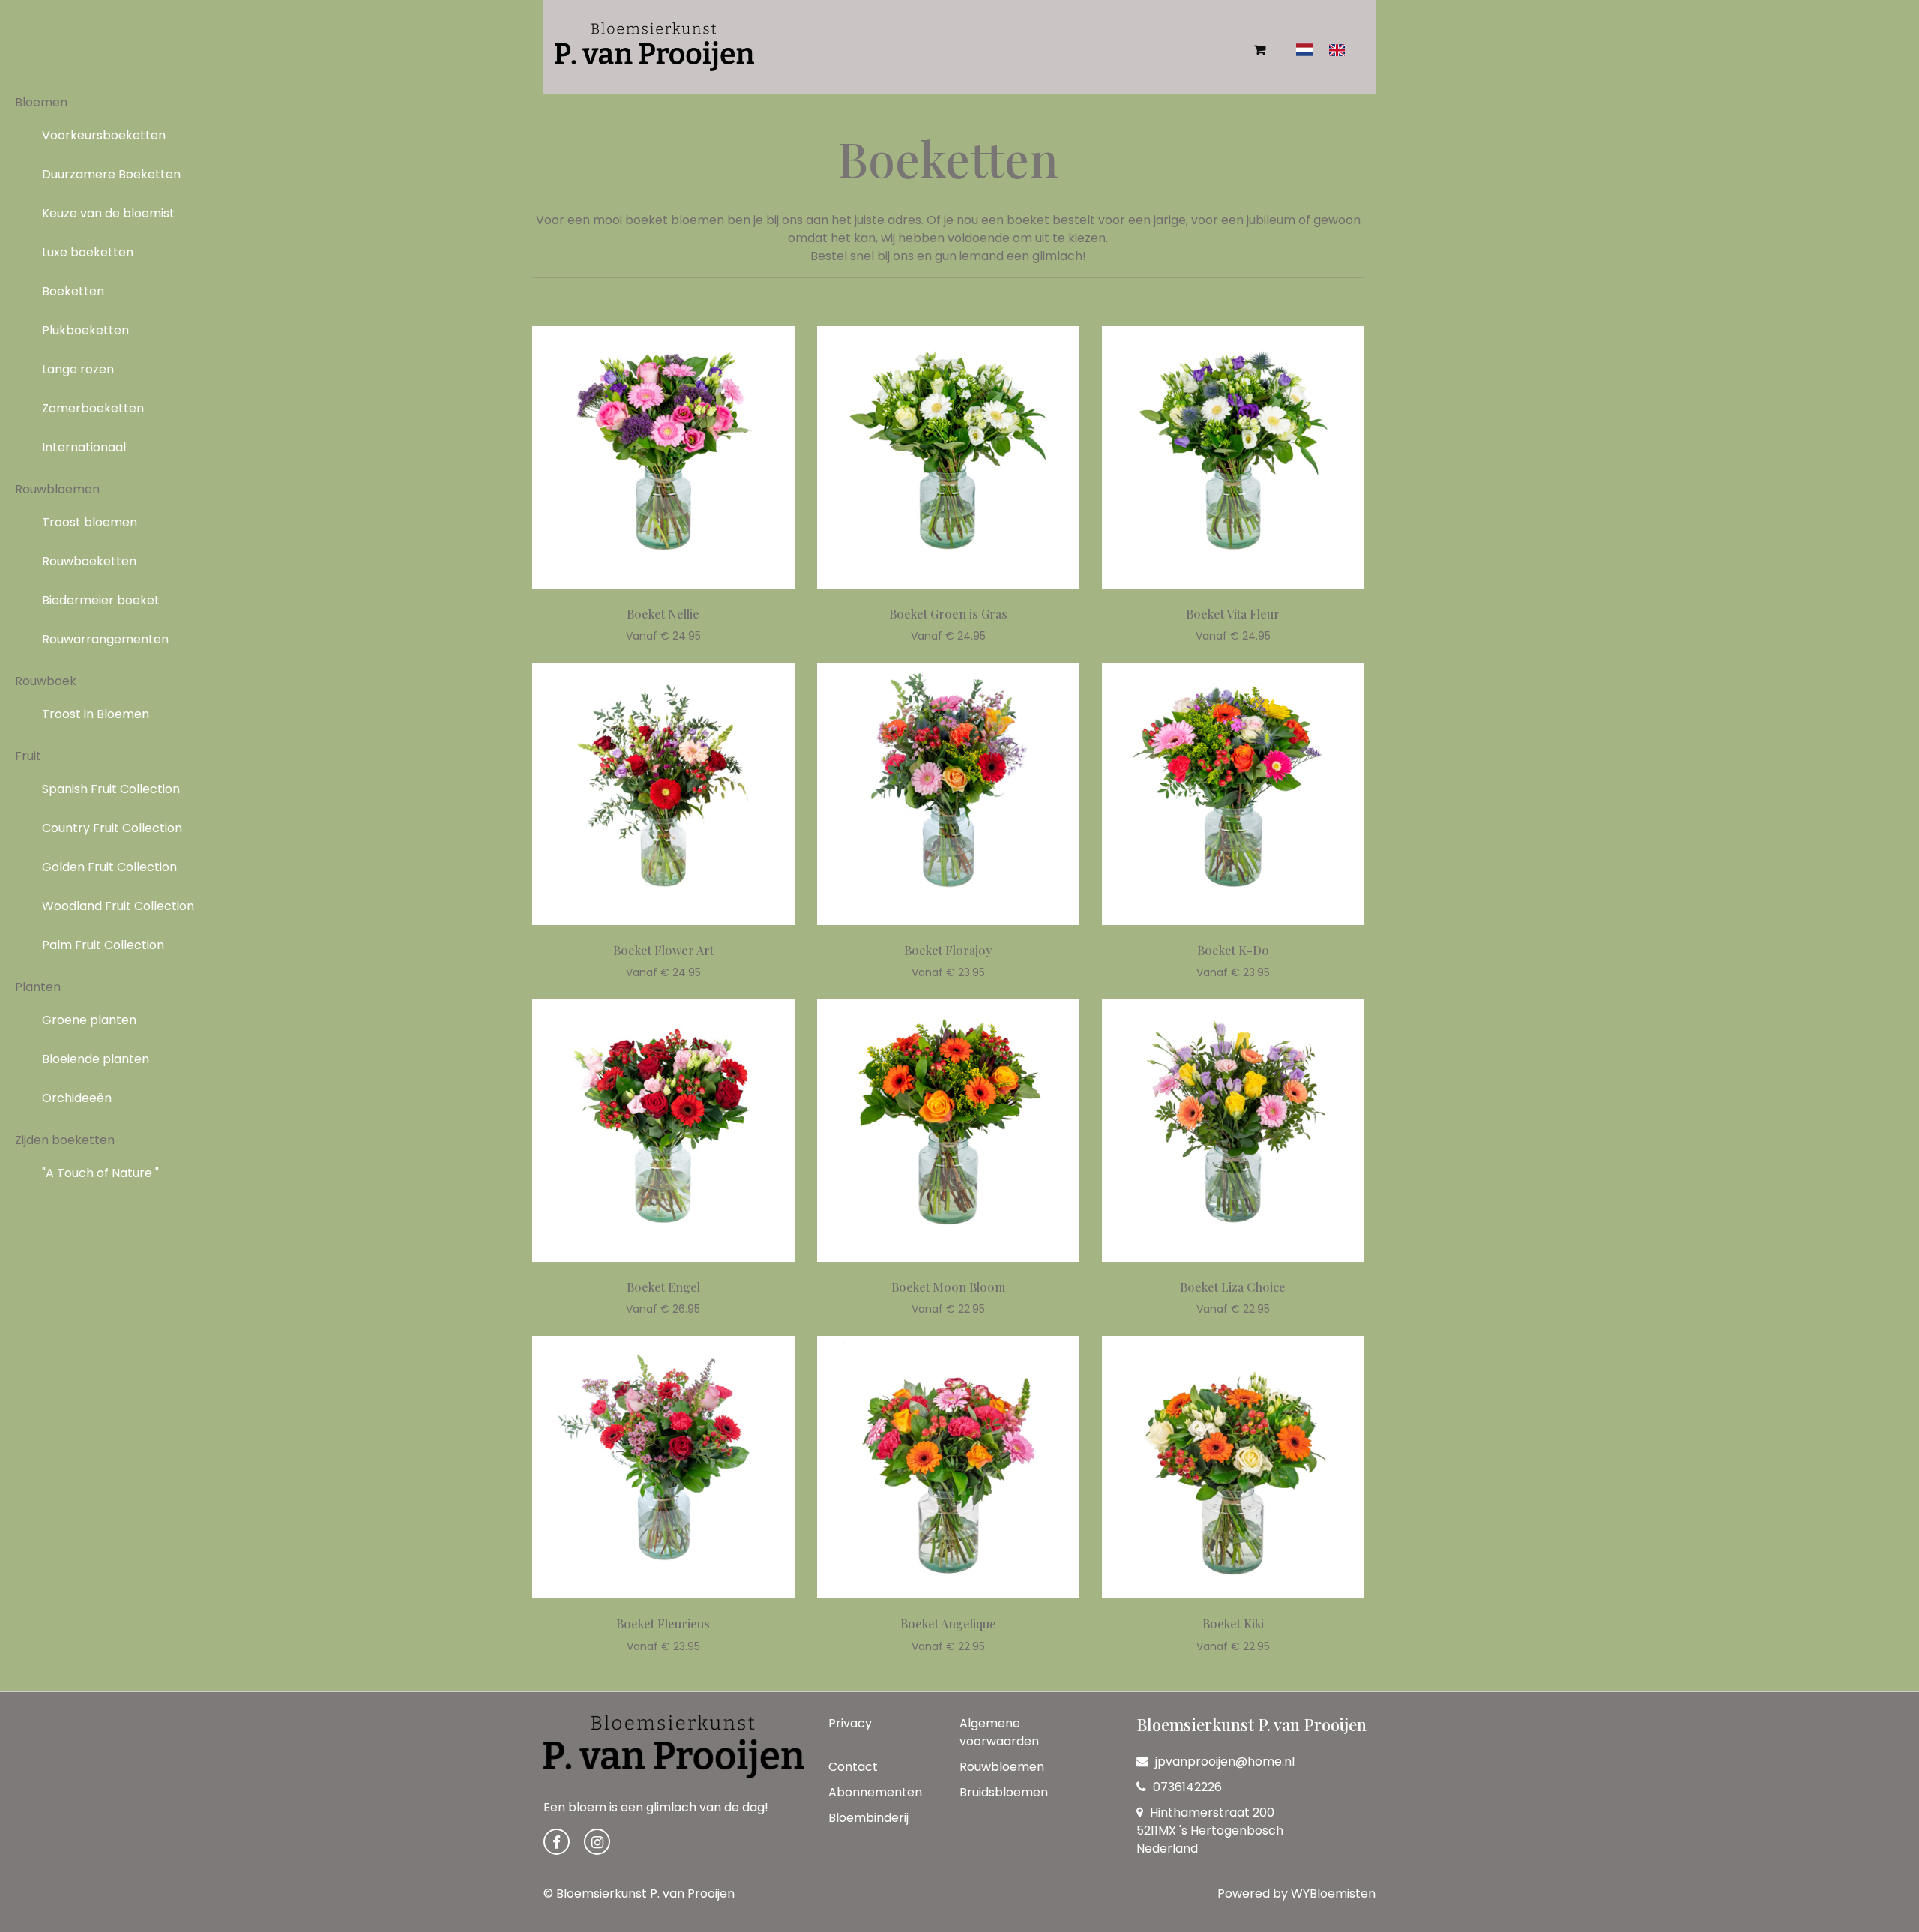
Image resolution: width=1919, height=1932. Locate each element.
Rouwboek (46, 681)
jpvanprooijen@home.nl (1225, 1761)
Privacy (850, 1723)
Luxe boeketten (88, 252)
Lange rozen (78, 369)
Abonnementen (875, 1792)
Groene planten (89, 1020)
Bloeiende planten (96, 1059)
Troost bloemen (90, 522)
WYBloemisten (1333, 1893)
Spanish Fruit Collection (111, 789)
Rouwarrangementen (105, 639)
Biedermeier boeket (101, 600)
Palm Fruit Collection (103, 945)
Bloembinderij (868, 1818)
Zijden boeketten (65, 1140)
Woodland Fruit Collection (118, 906)
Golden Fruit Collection (109, 867)
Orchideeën (77, 1098)
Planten (38, 987)
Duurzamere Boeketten (111, 174)
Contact (853, 1767)
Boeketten (73, 291)
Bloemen (41, 102)
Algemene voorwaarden (999, 1732)
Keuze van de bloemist (108, 213)
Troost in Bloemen (96, 714)
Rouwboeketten (89, 561)
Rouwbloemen (57, 489)
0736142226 (1186, 1787)
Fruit (28, 756)
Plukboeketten (85, 330)
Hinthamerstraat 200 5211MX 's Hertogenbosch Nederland (1210, 1830)
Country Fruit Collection (112, 828)
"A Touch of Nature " (100, 1173)
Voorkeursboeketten (104, 135)
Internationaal (84, 447)
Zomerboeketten (93, 408)
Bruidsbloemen (1004, 1792)
